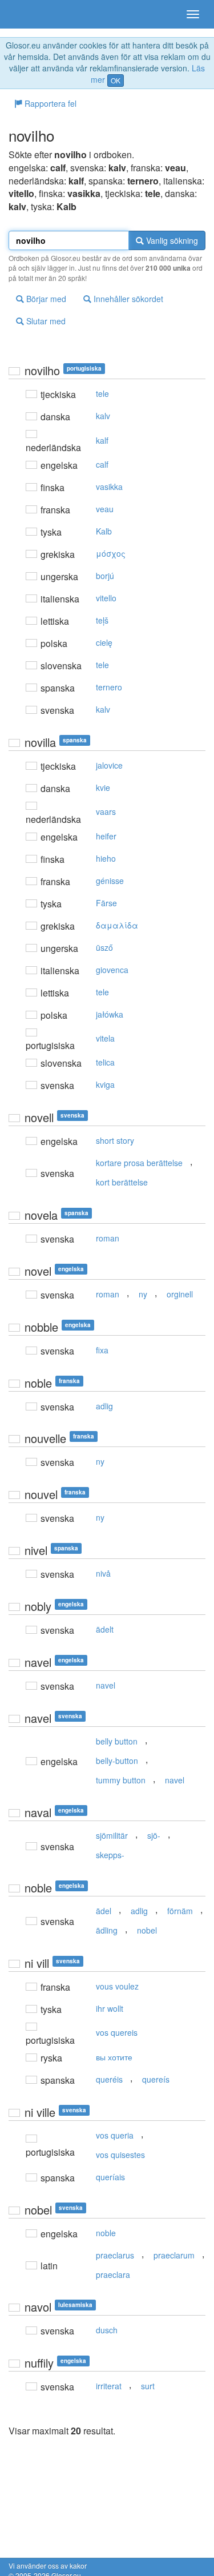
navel (106, 1685)
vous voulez (117, 1986)
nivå (103, 1573)
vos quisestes (120, 2155)
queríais (110, 2177)
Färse (106, 903)
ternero (109, 687)
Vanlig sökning (171, 240)
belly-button (117, 1761)
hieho (106, 858)
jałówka (110, 1014)
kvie (103, 787)
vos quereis (117, 2032)
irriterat (109, 2386)
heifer (106, 836)
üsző (104, 947)
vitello (106, 598)
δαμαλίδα (117, 925)
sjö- (154, 1835)
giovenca (112, 970)
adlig (104, 1406)
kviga (105, 1084)
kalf (102, 440)
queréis (109, 2079)
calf (102, 464)
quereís (156, 2079)
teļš (102, 620)
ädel (104, 1911)
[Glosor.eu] (29, 14)
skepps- (110, 1855)
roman (108, 1238)
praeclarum (174, 2255)
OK (116, 80)
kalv (103, 416)
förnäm (180, 1911)
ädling (107, 1930)
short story (115, 1140)
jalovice (109, 765)
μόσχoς (111, 553)
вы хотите (114, 2057)
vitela (105, 1038)
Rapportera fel (49, 103)
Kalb (104, 531)
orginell (180, 1294)
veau (105, 509)
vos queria (115, 2135)
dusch (107, 2330)
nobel (147, 1930)
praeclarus (115, 2255)
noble (106, 2233)
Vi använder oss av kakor (48, 2565)
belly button (117, 1741)
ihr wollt (110, 2008)
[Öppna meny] (193, 14)
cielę (104, 642)
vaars (106, 811)
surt (148, 2386)
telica (105, 1062)
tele (102, 393)
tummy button (121, 1780)
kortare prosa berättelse (139, 1163)
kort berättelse (122, 1182)
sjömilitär (112, 1835)
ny (143, 1294)
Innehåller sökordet (127, 299)
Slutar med (45, 321)
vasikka (109, 487)
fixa (102, 1350)
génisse (110, 881)
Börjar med (45, 299)
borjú (105, 576)
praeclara (113, 2274)
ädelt (105, 1629)
